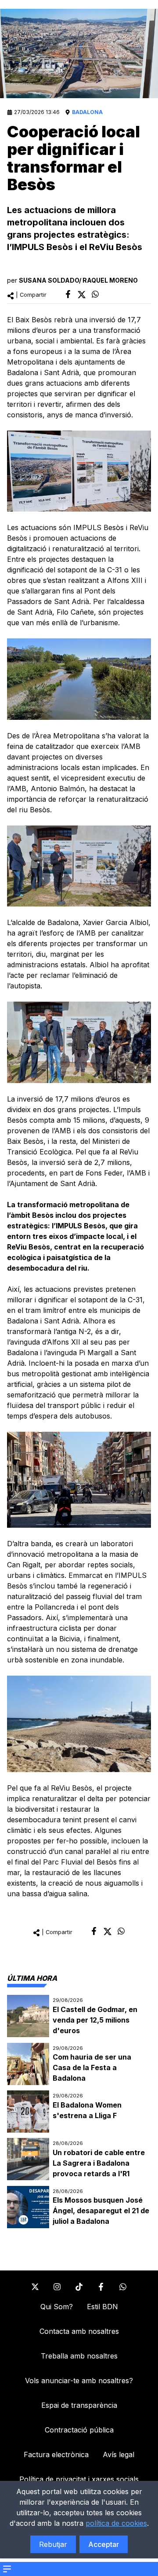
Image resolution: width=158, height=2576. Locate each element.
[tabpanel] (79, 2112)
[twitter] (82, 295)
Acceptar (104, 2544)
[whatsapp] (95, 294)
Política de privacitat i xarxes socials (79, 2479)
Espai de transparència (79, 2405)
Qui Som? (57, 2307)
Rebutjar (53, 2544)
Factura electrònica (56, 2454)
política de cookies (116, 2523)
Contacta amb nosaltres (79, 2331)
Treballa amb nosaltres (79, 2356)
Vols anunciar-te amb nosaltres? (79, 2381)
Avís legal (118, 2454)
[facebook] (68, 294)
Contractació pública (79, 2430)
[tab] (32, 1978)
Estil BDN (102, 2307)
